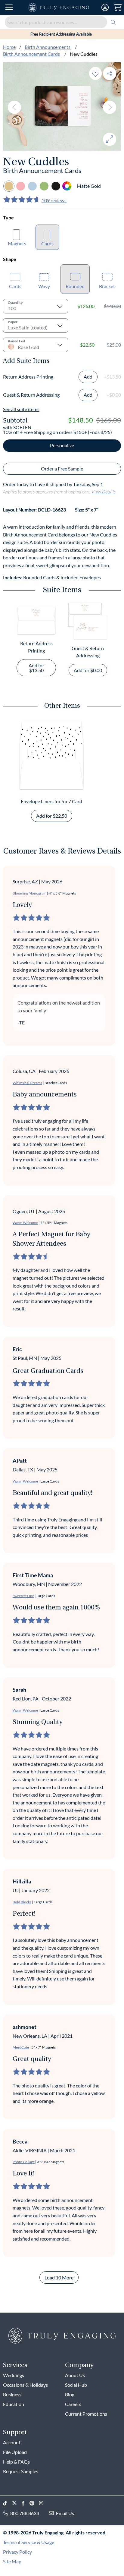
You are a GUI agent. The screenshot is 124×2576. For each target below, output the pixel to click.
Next (110, 107)
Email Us (65, 2513)
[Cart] (118, 8)
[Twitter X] (17, 2503)
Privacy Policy (17, 2552)
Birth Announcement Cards (32, 54)
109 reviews (54, 200)
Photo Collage (24, 2162)
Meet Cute (21, 2047)
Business (12, 2394)
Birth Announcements (48, 47)
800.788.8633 (25, 2513)
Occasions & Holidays (25, 2385)
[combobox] (62, 22)
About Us (75, 2375)
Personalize (62, 445)
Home (9, 47)
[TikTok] (8, 2503)
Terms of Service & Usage (29, 2542)
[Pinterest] (34, 2503)
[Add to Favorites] (95, 73)
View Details (104, 491)
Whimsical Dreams (27, 1083)
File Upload (15, 2452)
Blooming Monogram (29, 893)
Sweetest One (23, 1596)
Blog (70, 2394)
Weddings (14, 2375)
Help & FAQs (16, 2462)
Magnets (17, 243)
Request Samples (21, 2471)
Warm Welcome (25, 1223)
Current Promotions (86, 2414)
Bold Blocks (22, 1902)
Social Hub (76, 2385)
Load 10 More (59, 2277)
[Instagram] (44, 2503)
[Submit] (113, 22)
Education (14, 2404)
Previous (14, 107)
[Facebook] (26, 2503)
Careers (73, 2404)
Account (12, 2442)
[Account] (105, 8)
